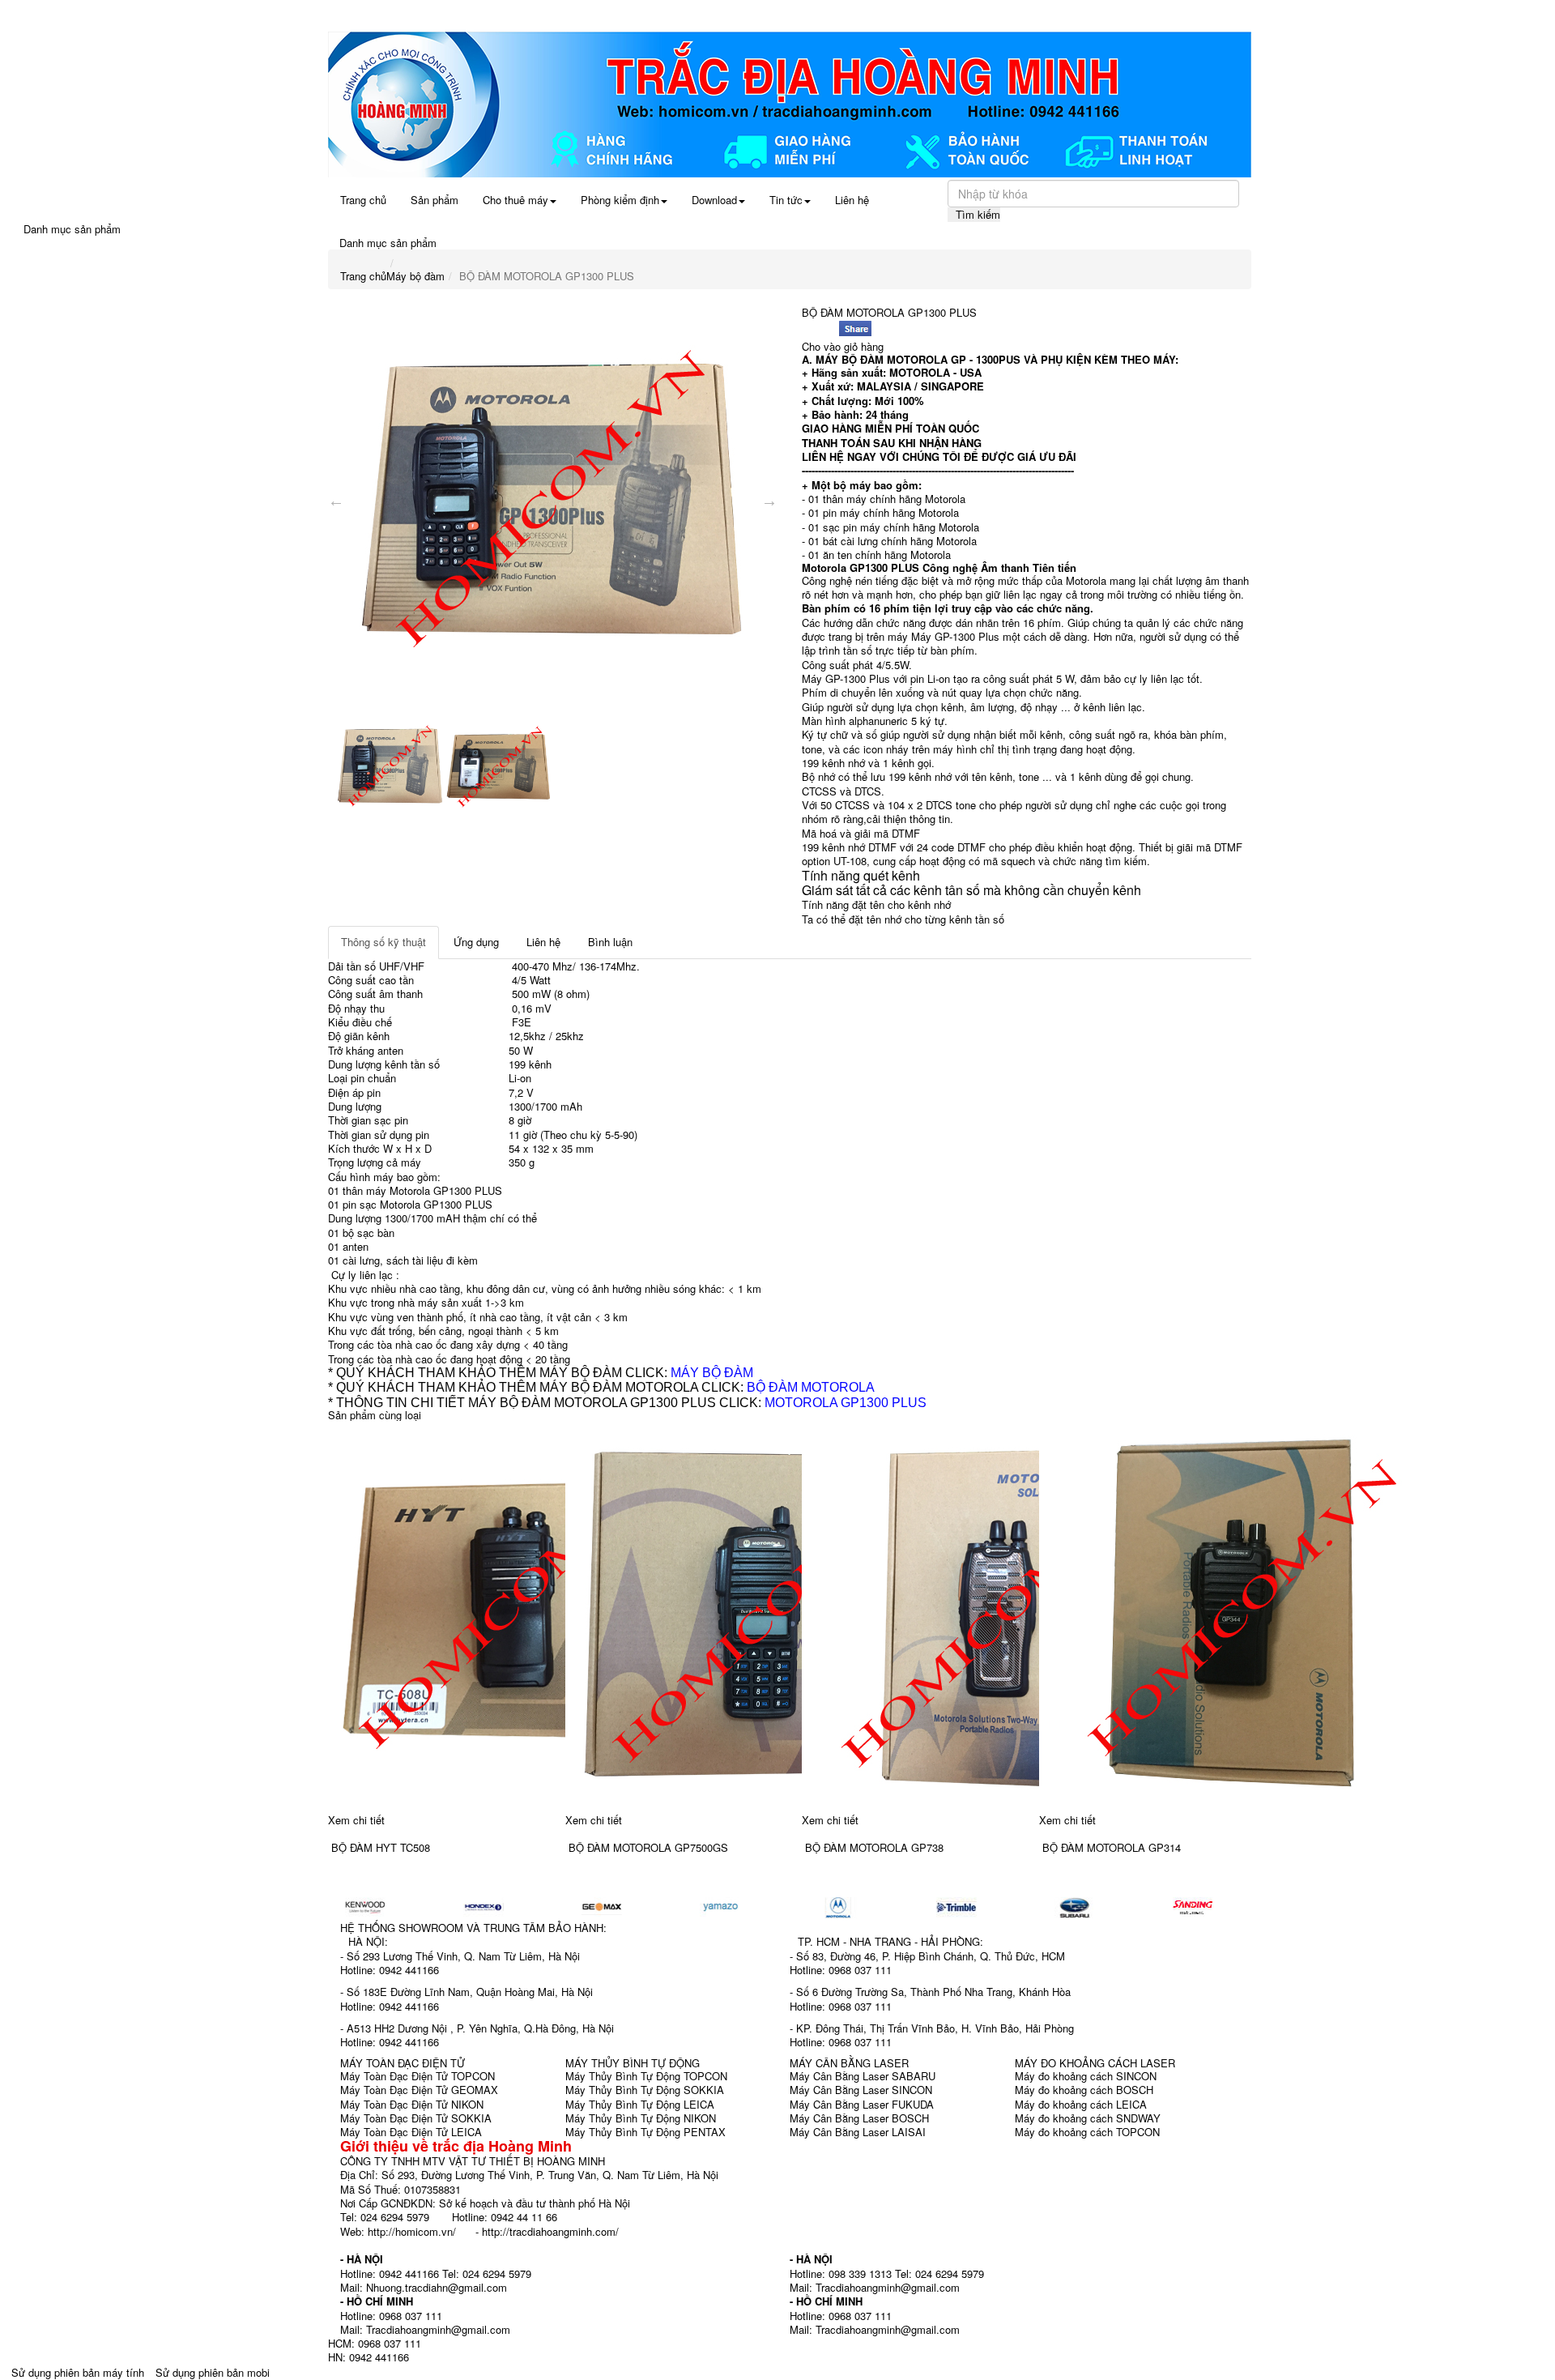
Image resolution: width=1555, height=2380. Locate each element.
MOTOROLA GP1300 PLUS (846, 1403)
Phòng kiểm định (620, 200)
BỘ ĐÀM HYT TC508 (381, 1847)
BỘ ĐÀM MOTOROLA (811, 1387)
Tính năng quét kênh (861, 875)
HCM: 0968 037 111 (375, 2343)
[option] (553, 501)
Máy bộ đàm (415, 276)
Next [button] (769, 501)
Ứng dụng (476, 942)
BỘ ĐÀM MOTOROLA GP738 (874, 1847)
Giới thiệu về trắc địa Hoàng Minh (456, 2146)
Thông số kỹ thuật (383, 942)
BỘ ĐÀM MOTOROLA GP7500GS (648, 1847)
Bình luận (610, 942)
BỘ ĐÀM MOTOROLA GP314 (1112, 1847)
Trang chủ (363, 200)
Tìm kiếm (978, 214)
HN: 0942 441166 (369, 2357)
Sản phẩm (435, 200)
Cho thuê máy (515, 200)
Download (714, 200)
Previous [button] (336, 501)
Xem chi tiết (356, 1820)
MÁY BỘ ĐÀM (712, 1373)
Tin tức (786, 200)
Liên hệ (852, 200)
